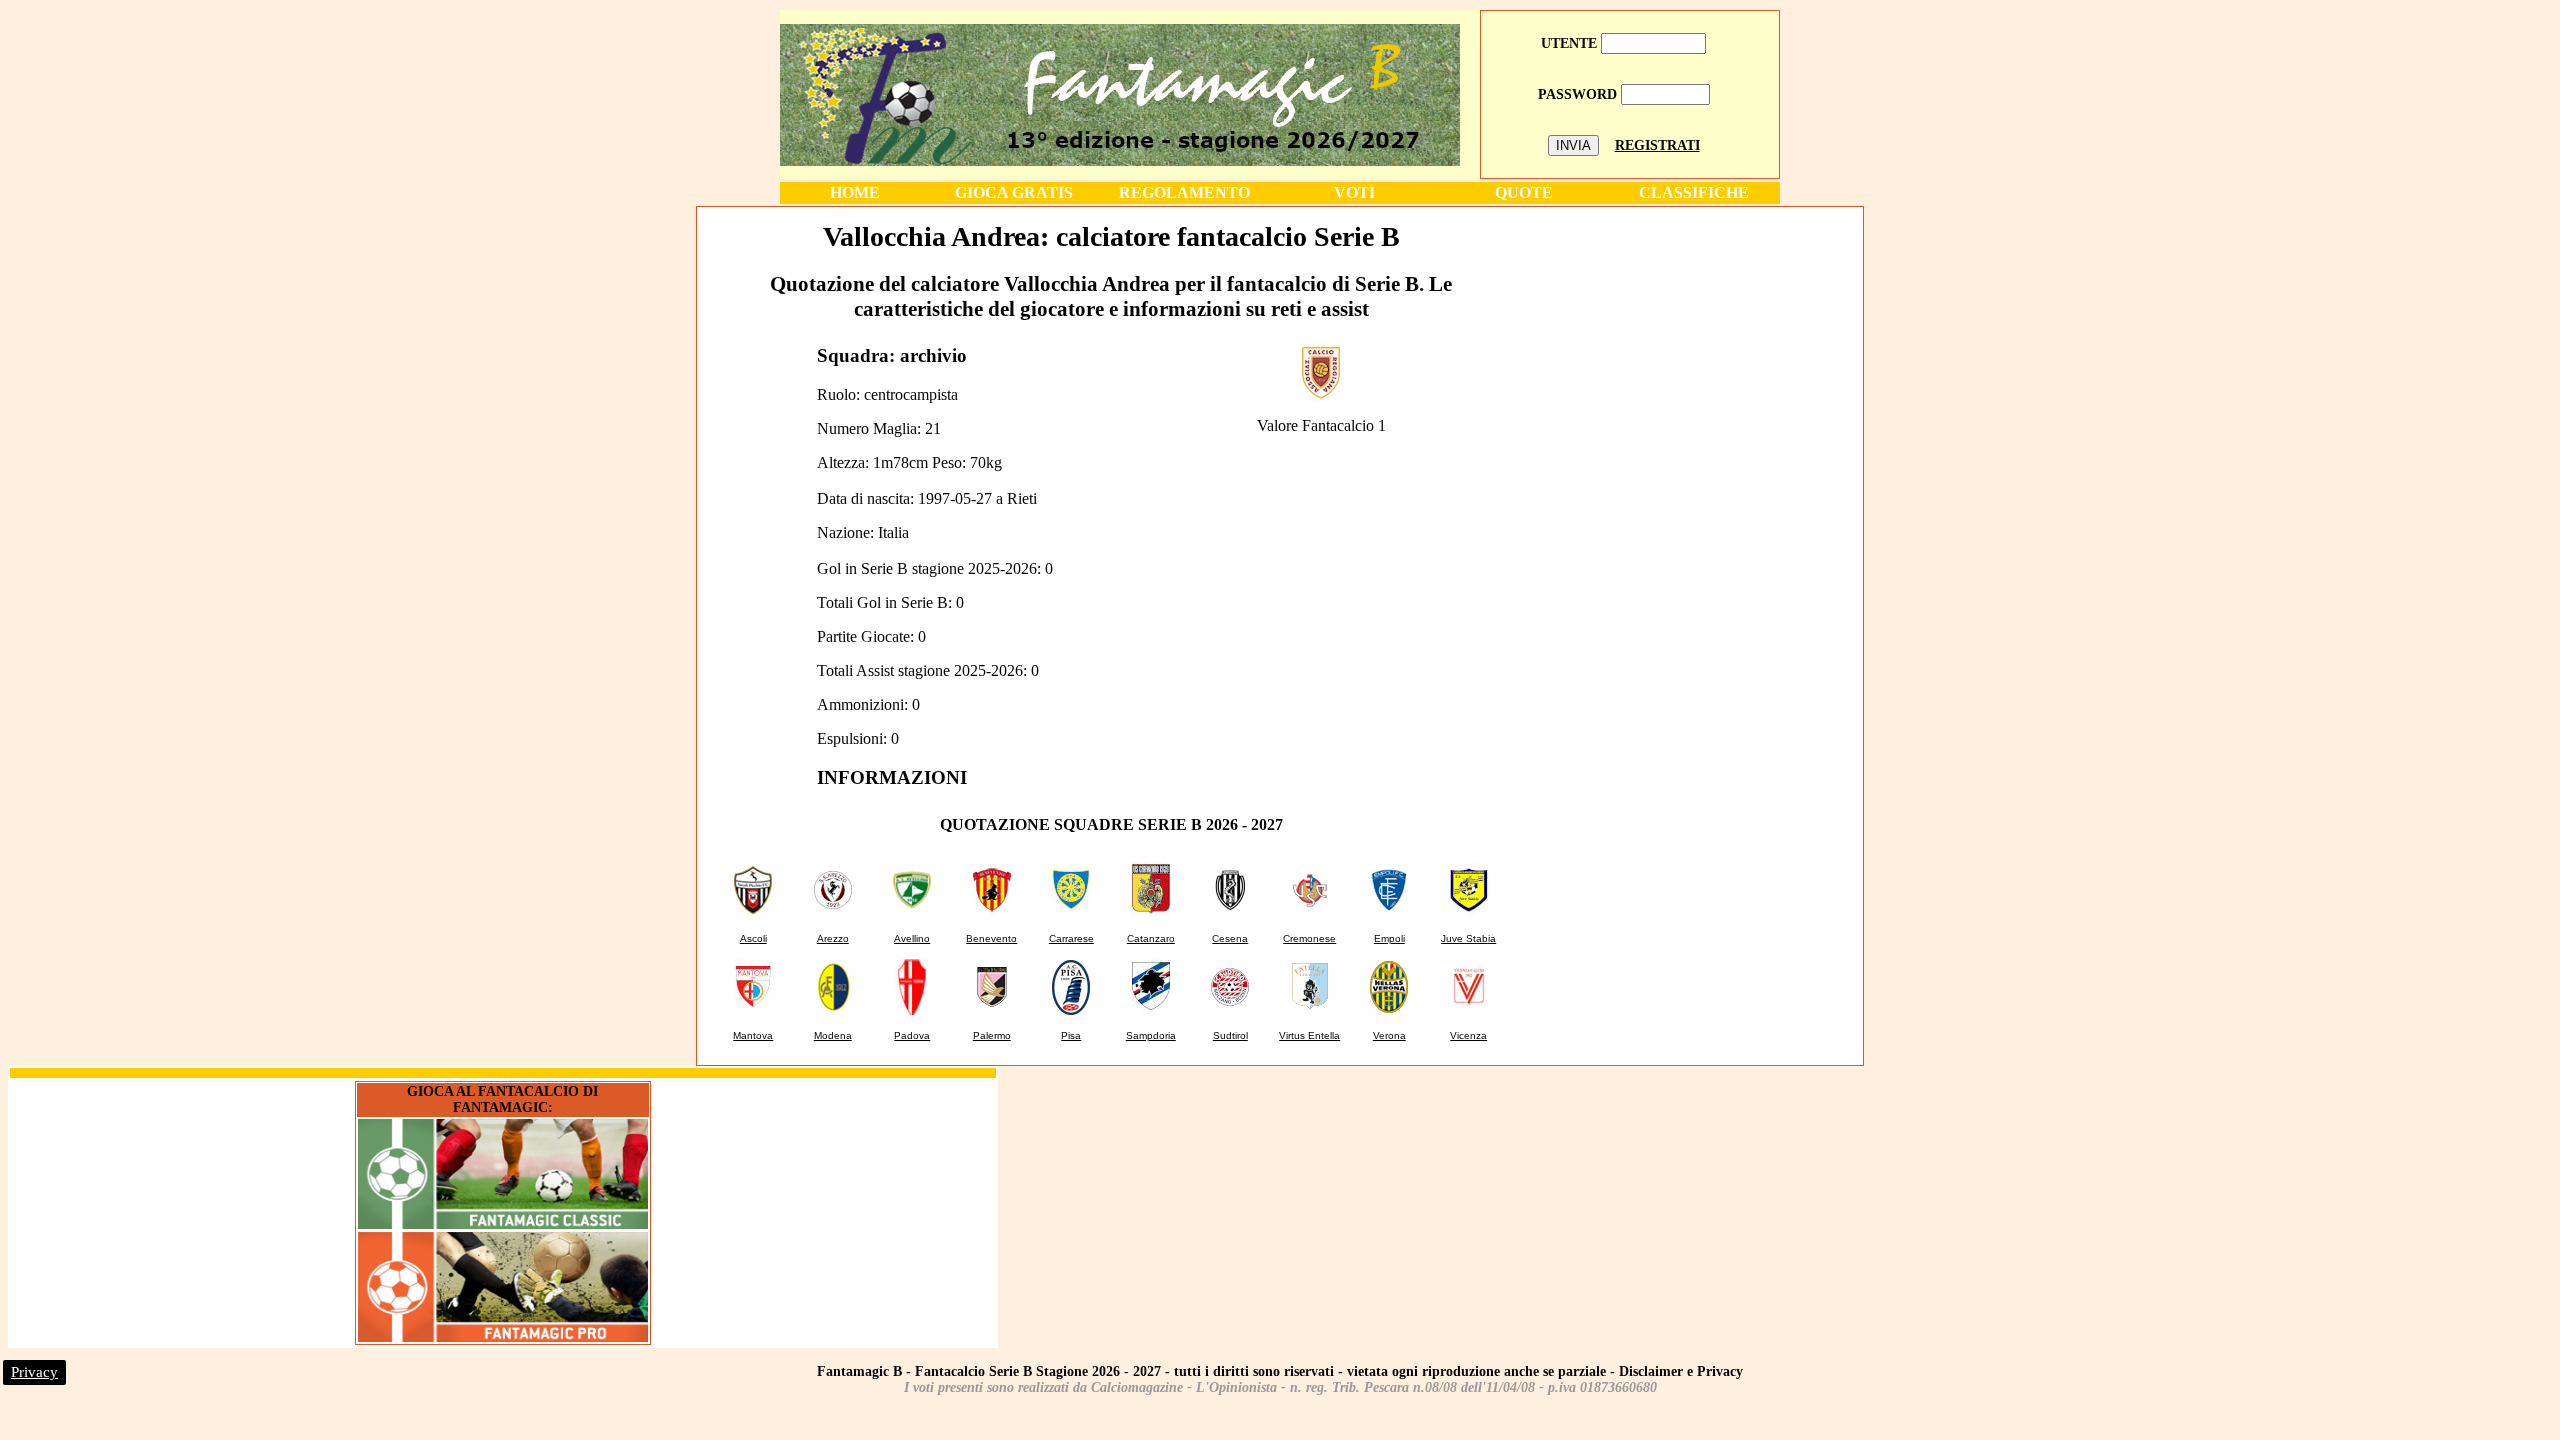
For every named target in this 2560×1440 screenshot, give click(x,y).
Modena (833, 1035)
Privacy (34, 1372)
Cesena (1230, 938)
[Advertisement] (1693, 349)
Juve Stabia (1468, 938)
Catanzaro (1151, 938)
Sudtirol (1230, 1035)
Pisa (1071, 1035)
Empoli (1389, 938)
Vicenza (1468, 1035)
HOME (855, 192)
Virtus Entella (1309, 1035)
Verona (1389, 1035)
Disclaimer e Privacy (1681, 1371)
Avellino (912, 938)
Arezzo (833, 938)
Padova (912, 1035)
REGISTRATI (1657, 145)
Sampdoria (1151, 1035)
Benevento (991, 938)
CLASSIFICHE (1694, 192)
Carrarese (1071, 938)
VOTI (1354, 192)
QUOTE (1524, 192)
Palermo (992, 1035)
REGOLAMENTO (1184, 192)
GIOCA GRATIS (1014, 192)
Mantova (753, 1035)
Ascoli (753, 938)
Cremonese (1309, 938)
